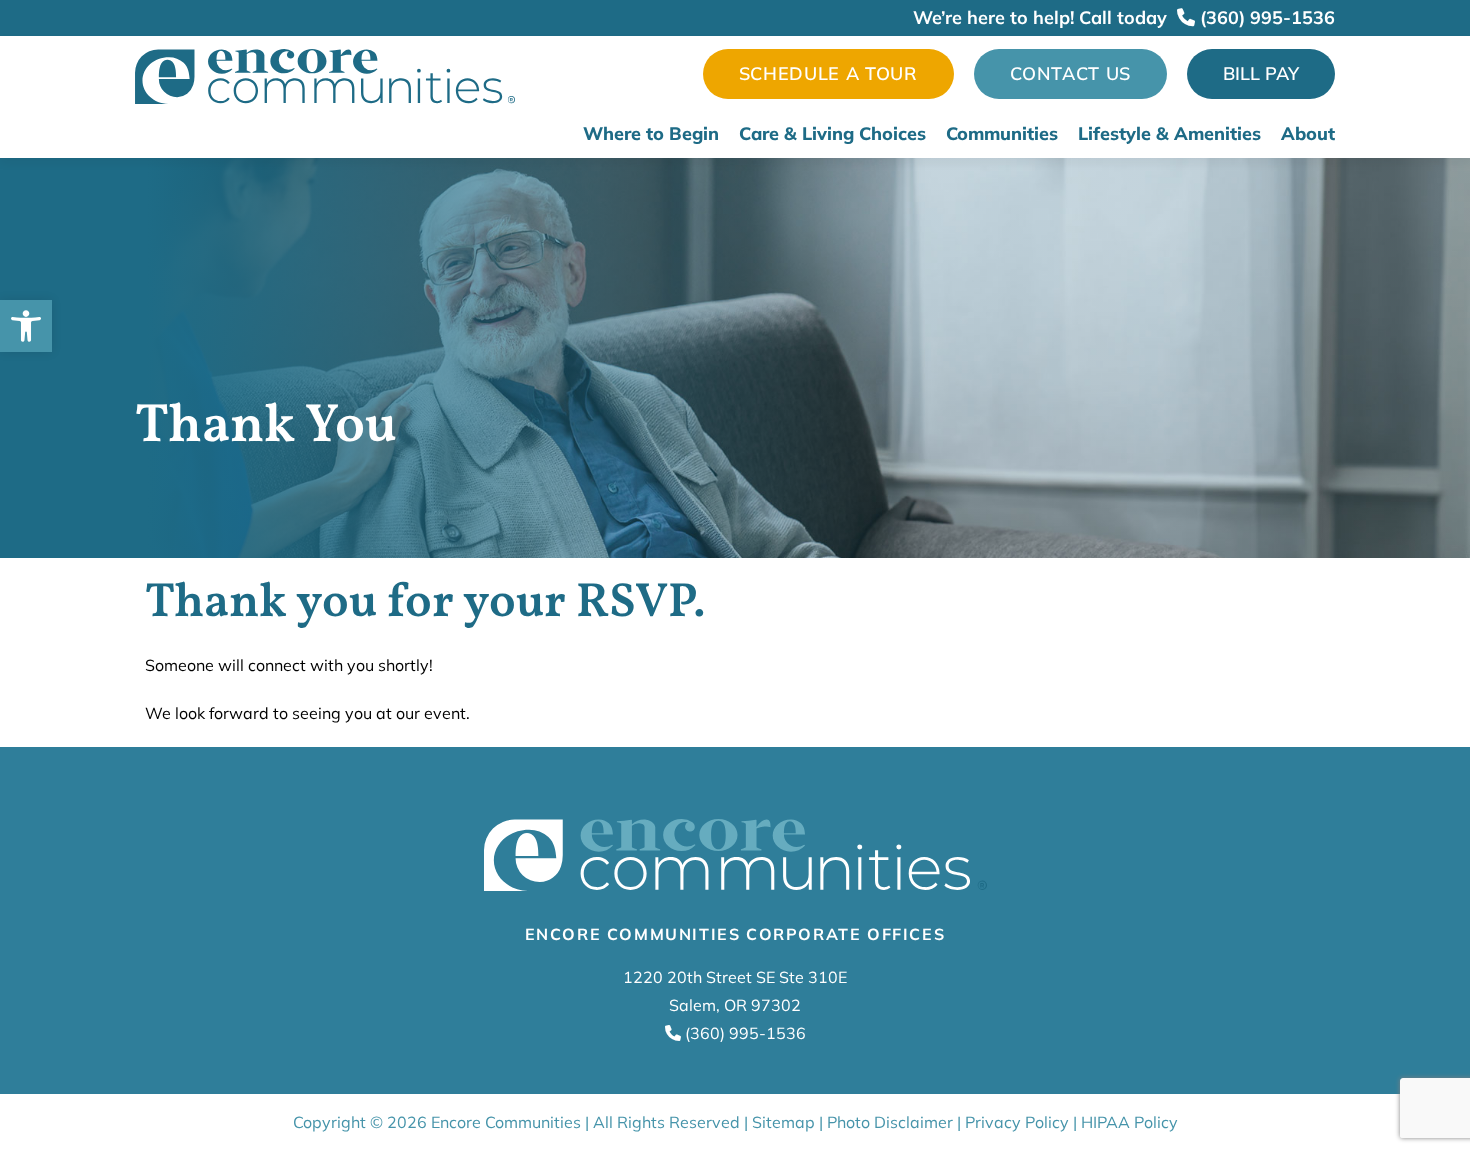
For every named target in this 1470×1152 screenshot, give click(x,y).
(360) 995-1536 (1265, 17)
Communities (1002, 134)
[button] (26, 326)
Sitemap (783, 1122)
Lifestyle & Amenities (1169, 134)
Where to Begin (651, 134)
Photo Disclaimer (890, 1122)
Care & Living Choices (832, 134)
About (1308, 134)
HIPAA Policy (1129, 1122)
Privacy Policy (1017, 1122)
